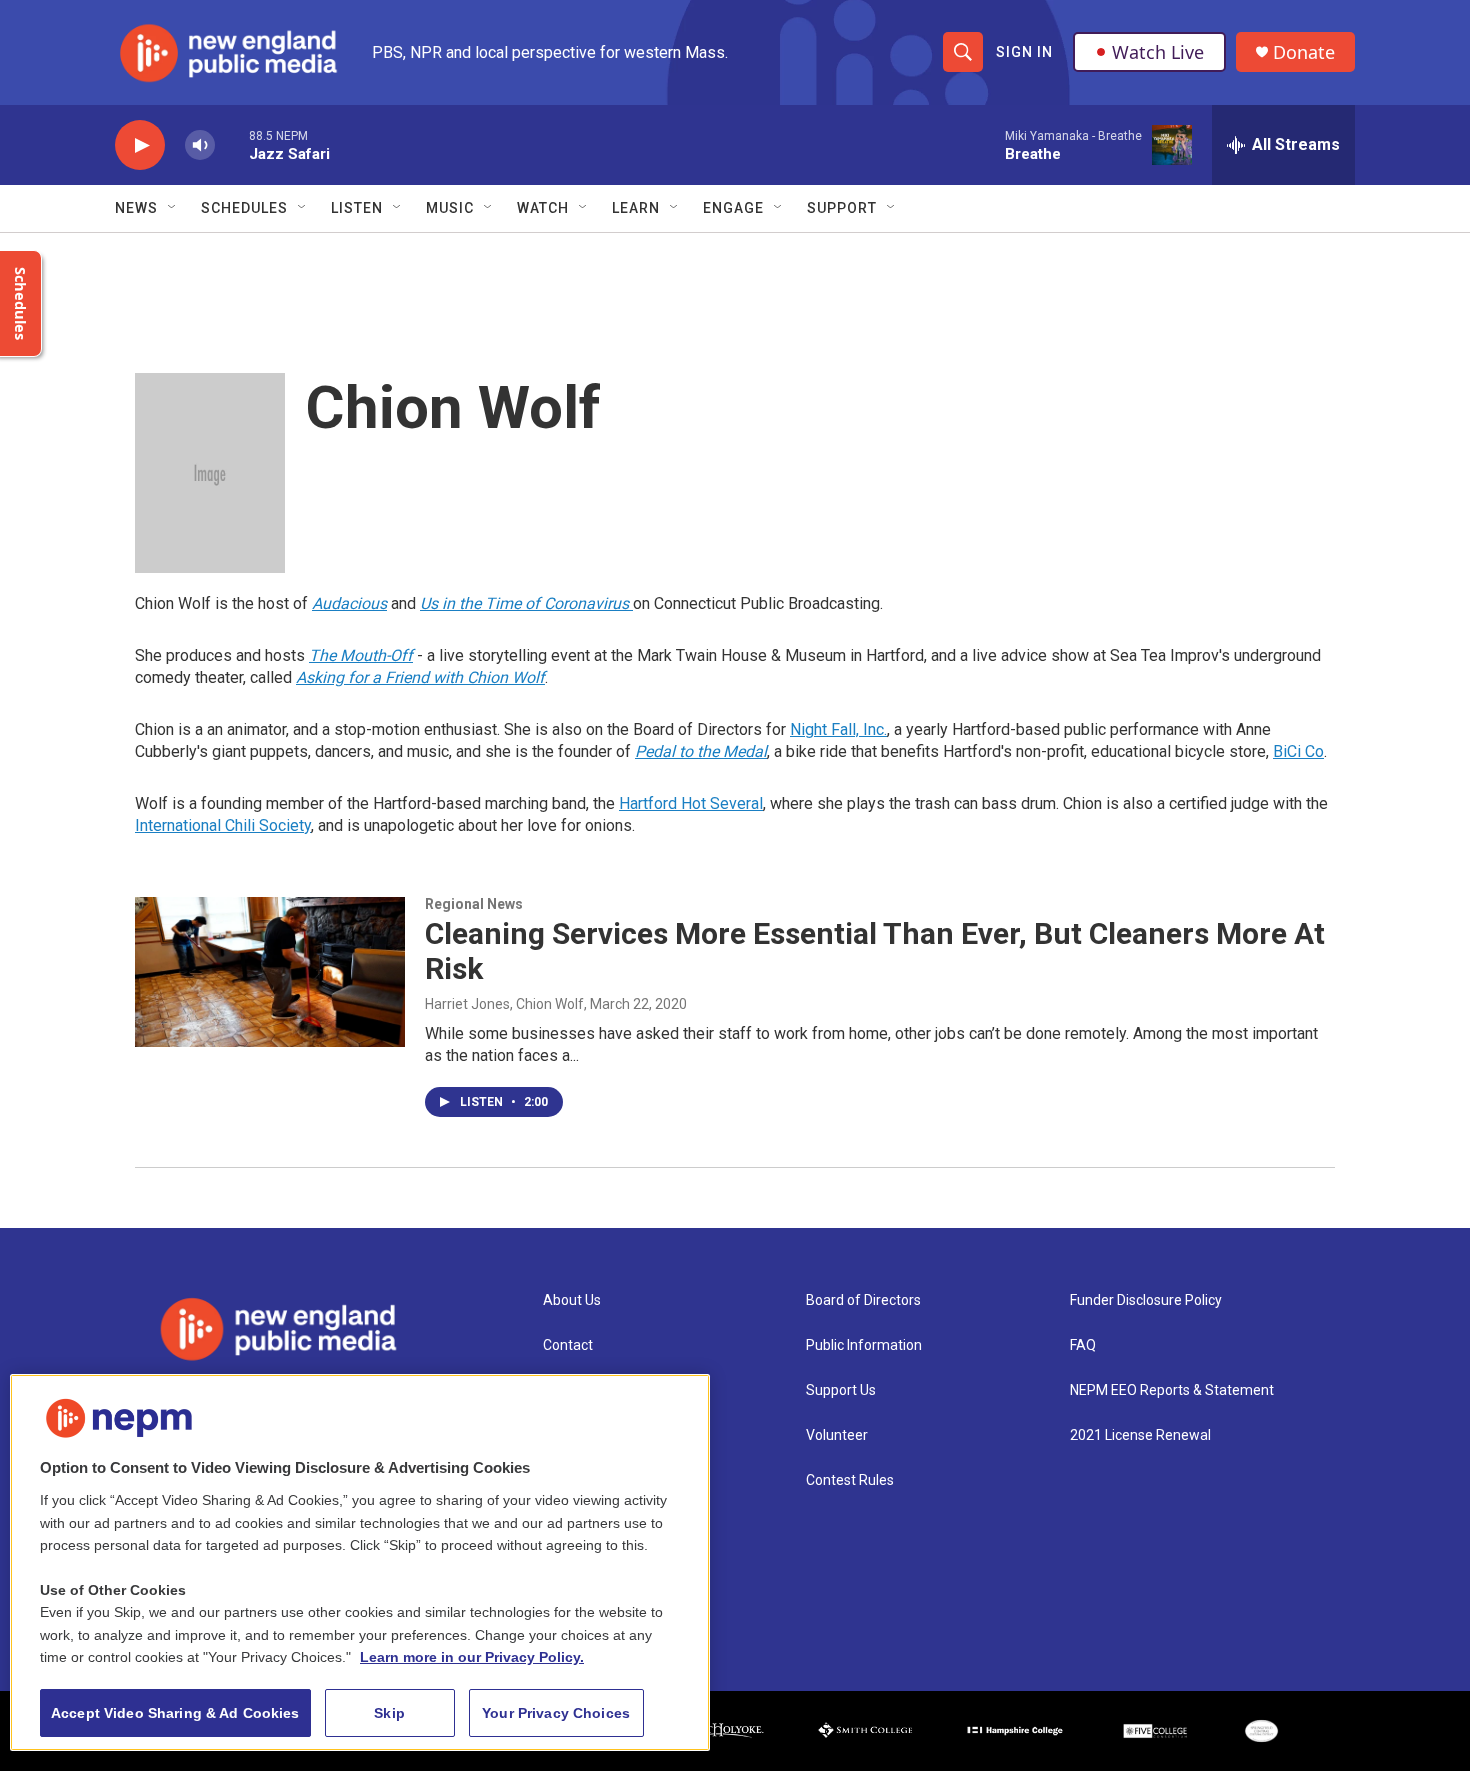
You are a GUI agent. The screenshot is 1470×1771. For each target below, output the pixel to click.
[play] (140, 145)
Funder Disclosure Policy (1146, 1300)
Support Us (841, 1390)
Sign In (1024, 52)
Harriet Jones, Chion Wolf (504, 1004)
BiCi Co (1298, 751)
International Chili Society (223, 825)
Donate (1304, 52)
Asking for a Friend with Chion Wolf (420, 677)
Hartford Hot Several (691, 803)
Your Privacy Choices (556, 1713)
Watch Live (1158, 52)
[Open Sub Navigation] (173, 208)
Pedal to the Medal (701, 751)
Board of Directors (863, 1300)
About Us (572, 1300)
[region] (360, 1562)
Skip (389, 1713)
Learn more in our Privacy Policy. (472, 1657)
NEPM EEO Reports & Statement (1172, 1390)
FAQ (1083, 1345)
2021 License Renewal (1140, 1435)
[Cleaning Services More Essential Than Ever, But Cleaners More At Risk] (270, 972)
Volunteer (837, 1435)
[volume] (200, 145)
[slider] (232, 144)
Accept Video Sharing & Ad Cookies (175, 1713)
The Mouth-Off (361, 655)
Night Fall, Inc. (838, 729)
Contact (568, 1345)
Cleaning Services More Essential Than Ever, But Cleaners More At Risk (875, 951)
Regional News (474, 904)
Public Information (864, 1345)
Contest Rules (850, 1480)
